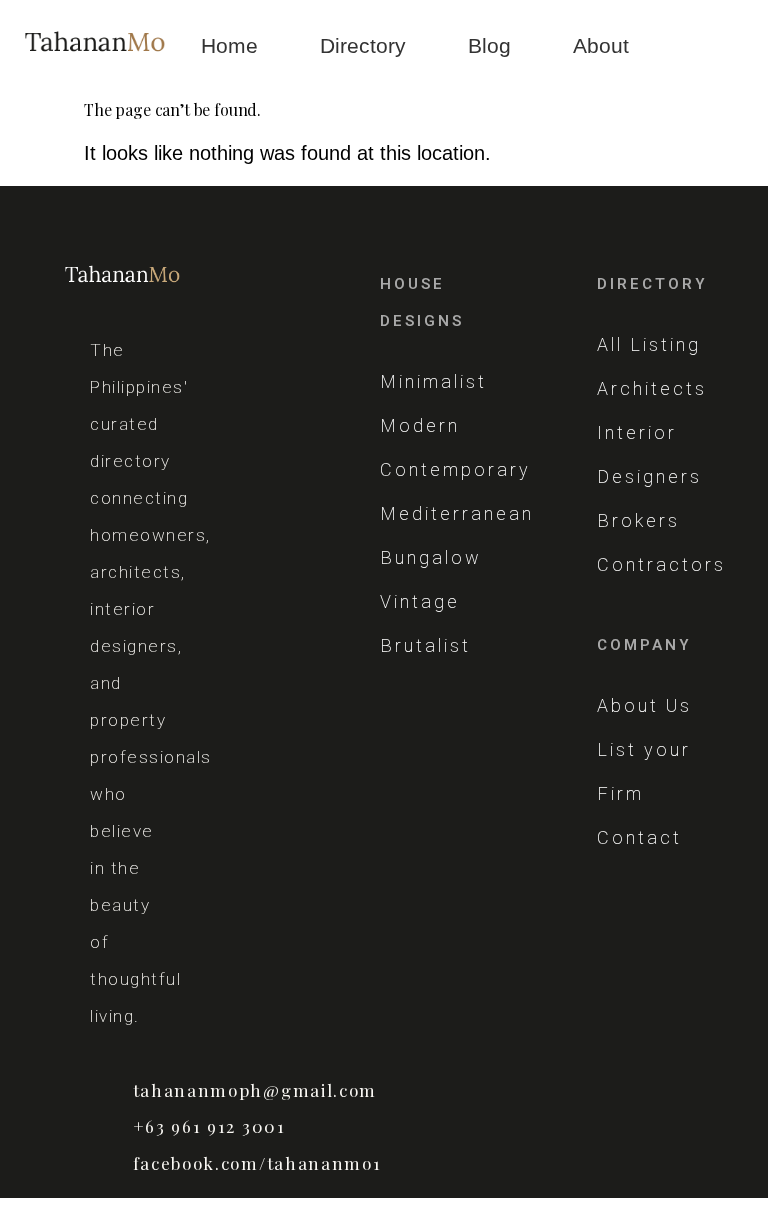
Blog (489, 45)
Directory (363, 45)
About (601, 45)
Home (229, 45)
